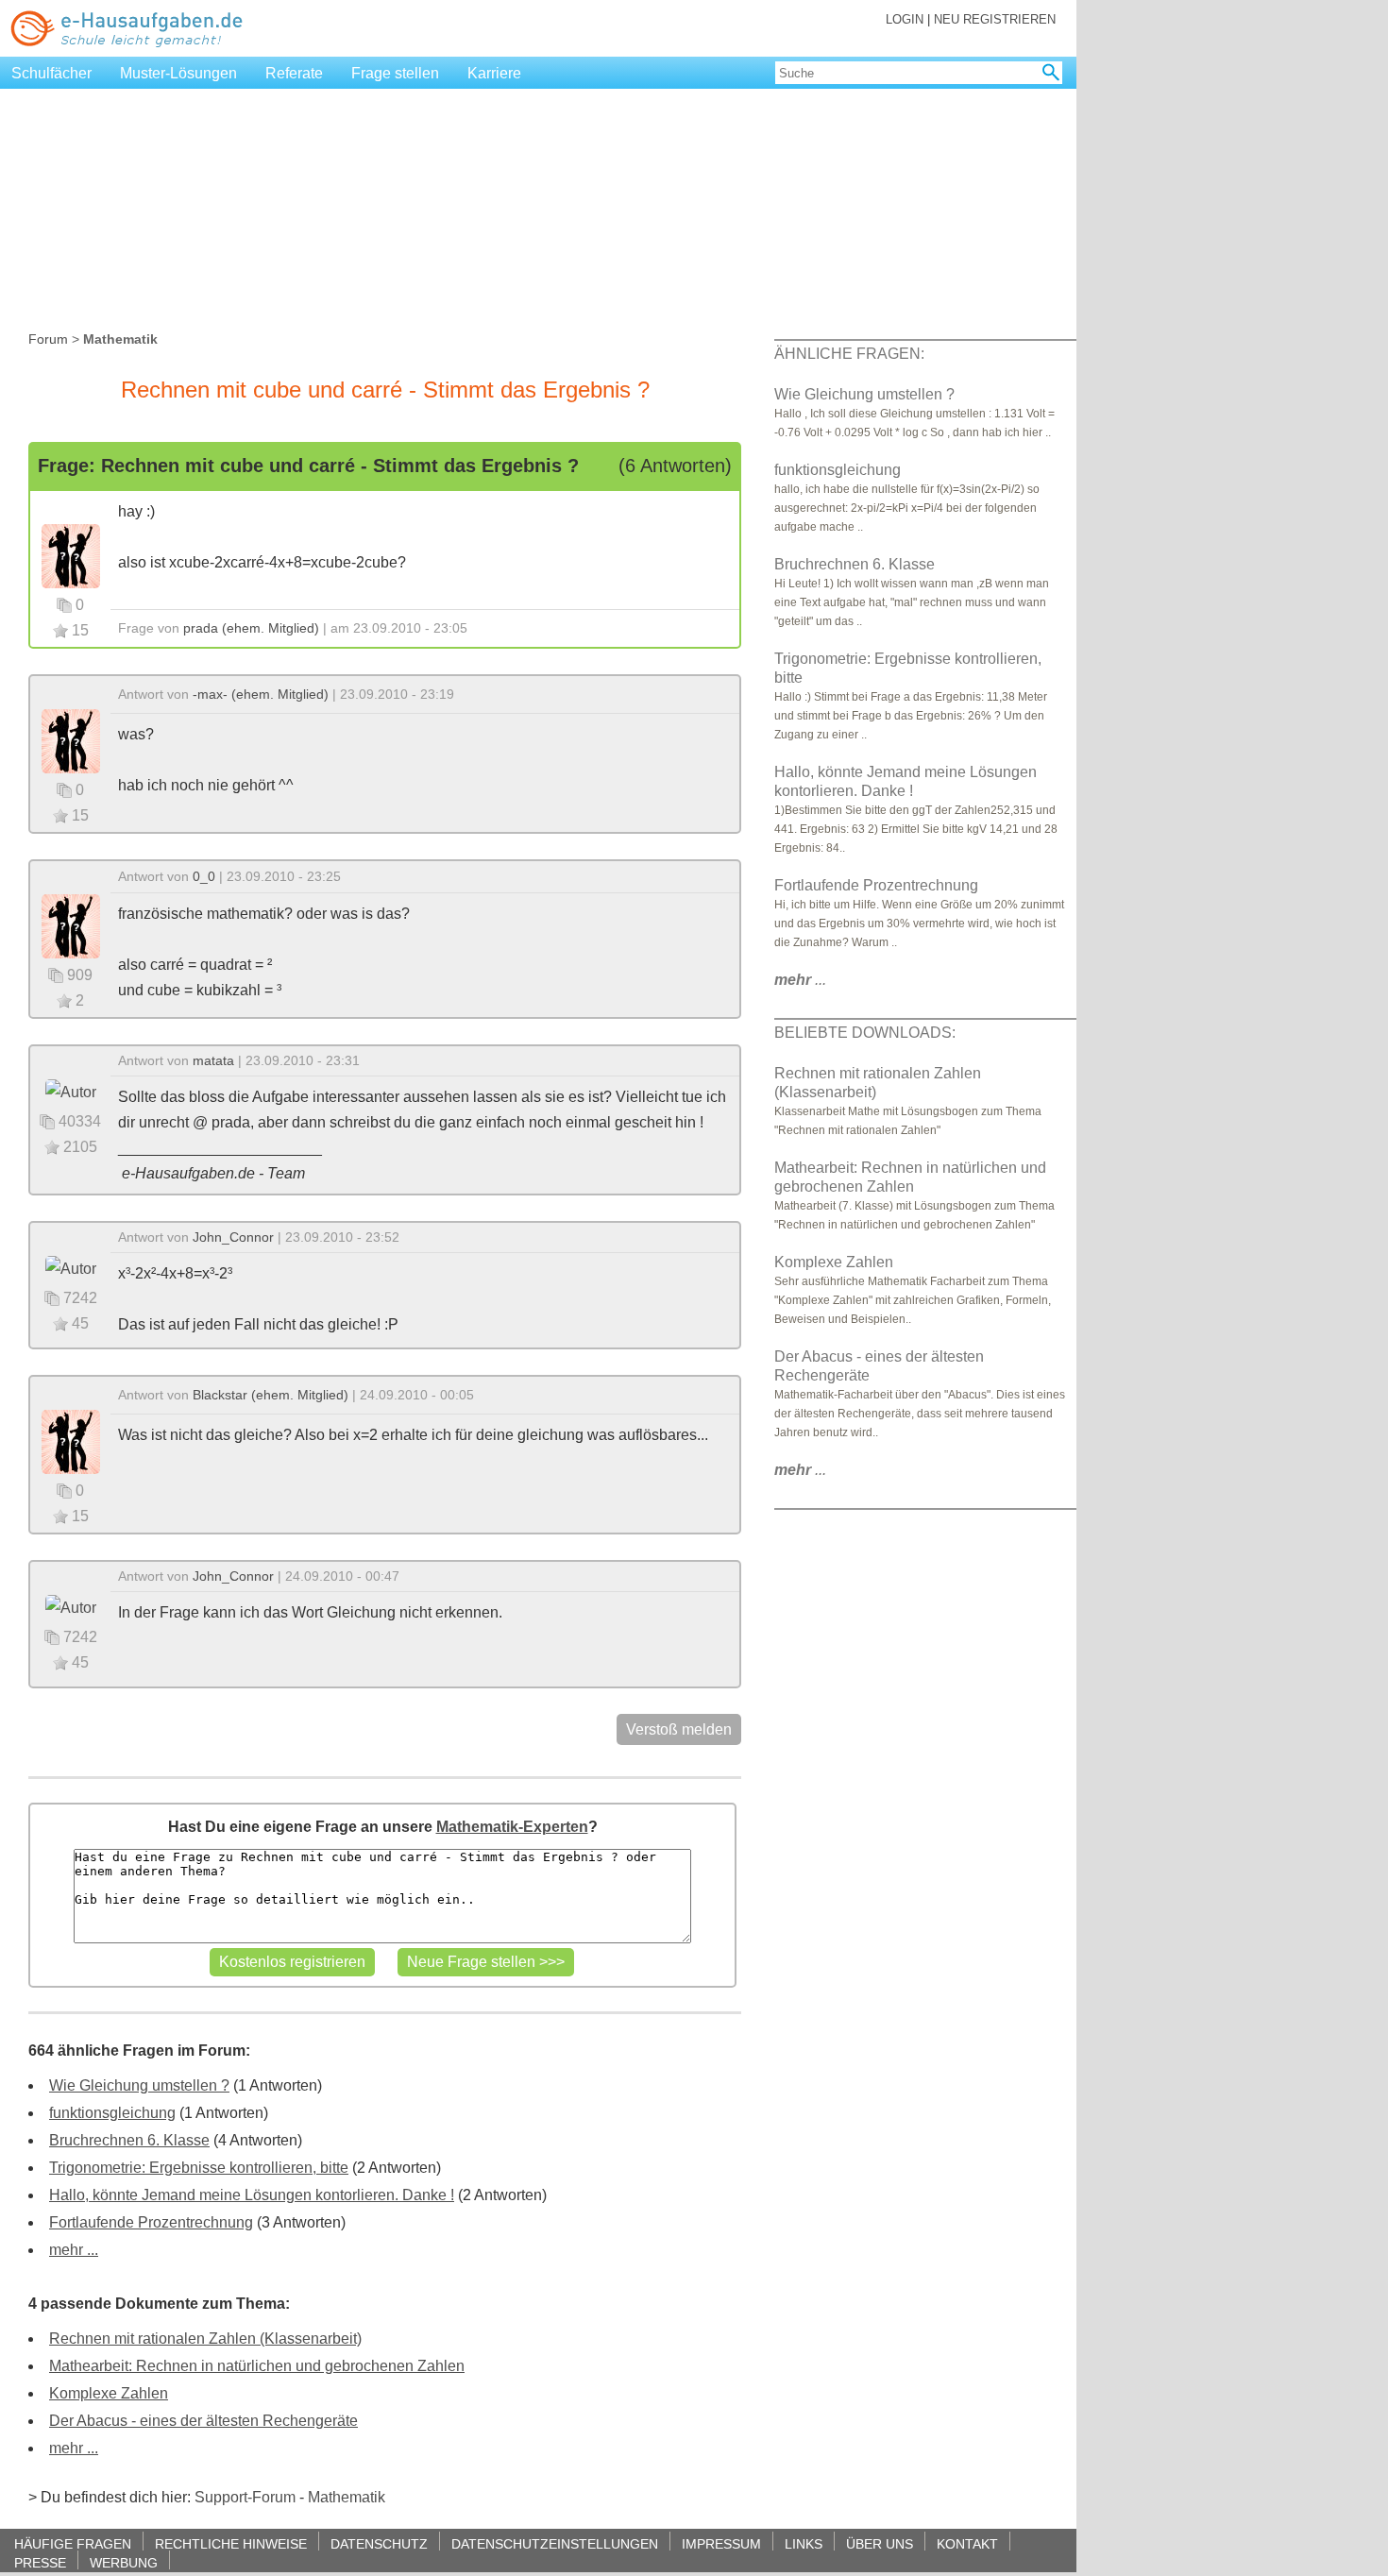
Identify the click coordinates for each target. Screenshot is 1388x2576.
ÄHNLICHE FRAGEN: (849, 354)
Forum (48, 339)
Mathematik (347, 2497)
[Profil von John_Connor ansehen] (71, 1268)
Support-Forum (245, 2497)
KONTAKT (967, 2543)
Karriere (494, 73)
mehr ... (74, 2250)
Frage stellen (395, 73)
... (800, 980)
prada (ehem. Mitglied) (251, 628)
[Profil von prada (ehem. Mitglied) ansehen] (71, 555)
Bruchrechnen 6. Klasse (129, 2140)
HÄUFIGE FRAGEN (73, 2543)
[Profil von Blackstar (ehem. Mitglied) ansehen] (71, 1441)
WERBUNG (124, 2562)
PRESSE (40, 2562)
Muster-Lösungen (178, 73)
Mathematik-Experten (512, 1827)
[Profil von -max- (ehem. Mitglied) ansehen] (71, 740)
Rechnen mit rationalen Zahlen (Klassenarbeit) (205, 2339)
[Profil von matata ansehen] (71, 1091)
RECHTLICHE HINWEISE (231, 2543)
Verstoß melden (679, 1729)
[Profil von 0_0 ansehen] (71, 925)
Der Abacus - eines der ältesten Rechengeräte (203, 2421)
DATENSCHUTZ (379, 2543)
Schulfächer (51, 73)
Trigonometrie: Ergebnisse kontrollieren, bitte (199, 2168)
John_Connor (233, 1237)
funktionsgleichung (112, 2113)
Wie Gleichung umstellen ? (139, 2085)
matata (213, 1060)
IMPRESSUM (721, 2543)
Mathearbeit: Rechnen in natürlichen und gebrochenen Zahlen (257, 2366)
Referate (294, 73)
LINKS (804, 2543)
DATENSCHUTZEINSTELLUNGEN (555, 2543)
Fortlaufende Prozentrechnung (151, 2222)
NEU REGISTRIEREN (995, 19)
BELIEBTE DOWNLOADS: (865, 1033)
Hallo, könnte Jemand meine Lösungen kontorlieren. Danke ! (252, 2195)
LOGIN (905, 19)
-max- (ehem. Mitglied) (261, 694)
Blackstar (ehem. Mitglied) (271, 1395)
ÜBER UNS (880, 2543)
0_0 (204, 876)
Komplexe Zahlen (109, 2393)
